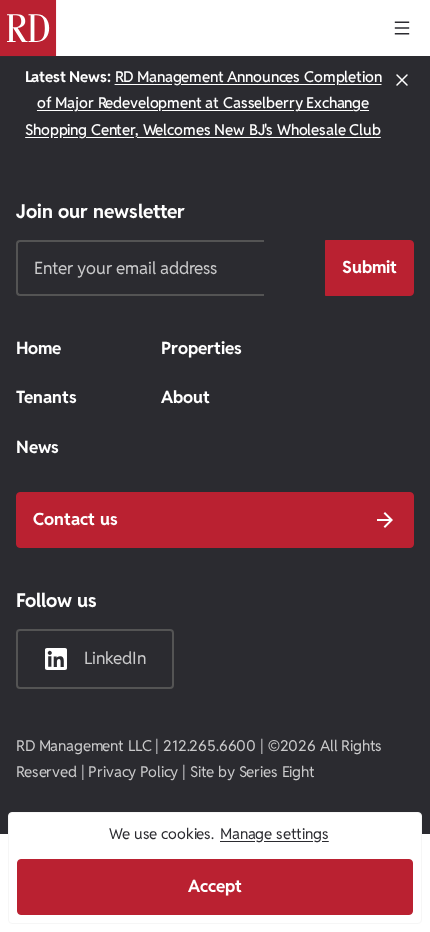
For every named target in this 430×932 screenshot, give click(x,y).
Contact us (75, 519)
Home (38, 348)
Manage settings (274, 833)
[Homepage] (28, 28)
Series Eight (277, 771)
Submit (369, 267)
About (185, 397)
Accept (215, 886)
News (37, 447)
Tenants (46, 397)
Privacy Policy (133, 771)
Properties (201, 348)
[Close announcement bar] (402, 103)
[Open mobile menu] (402, 28)
